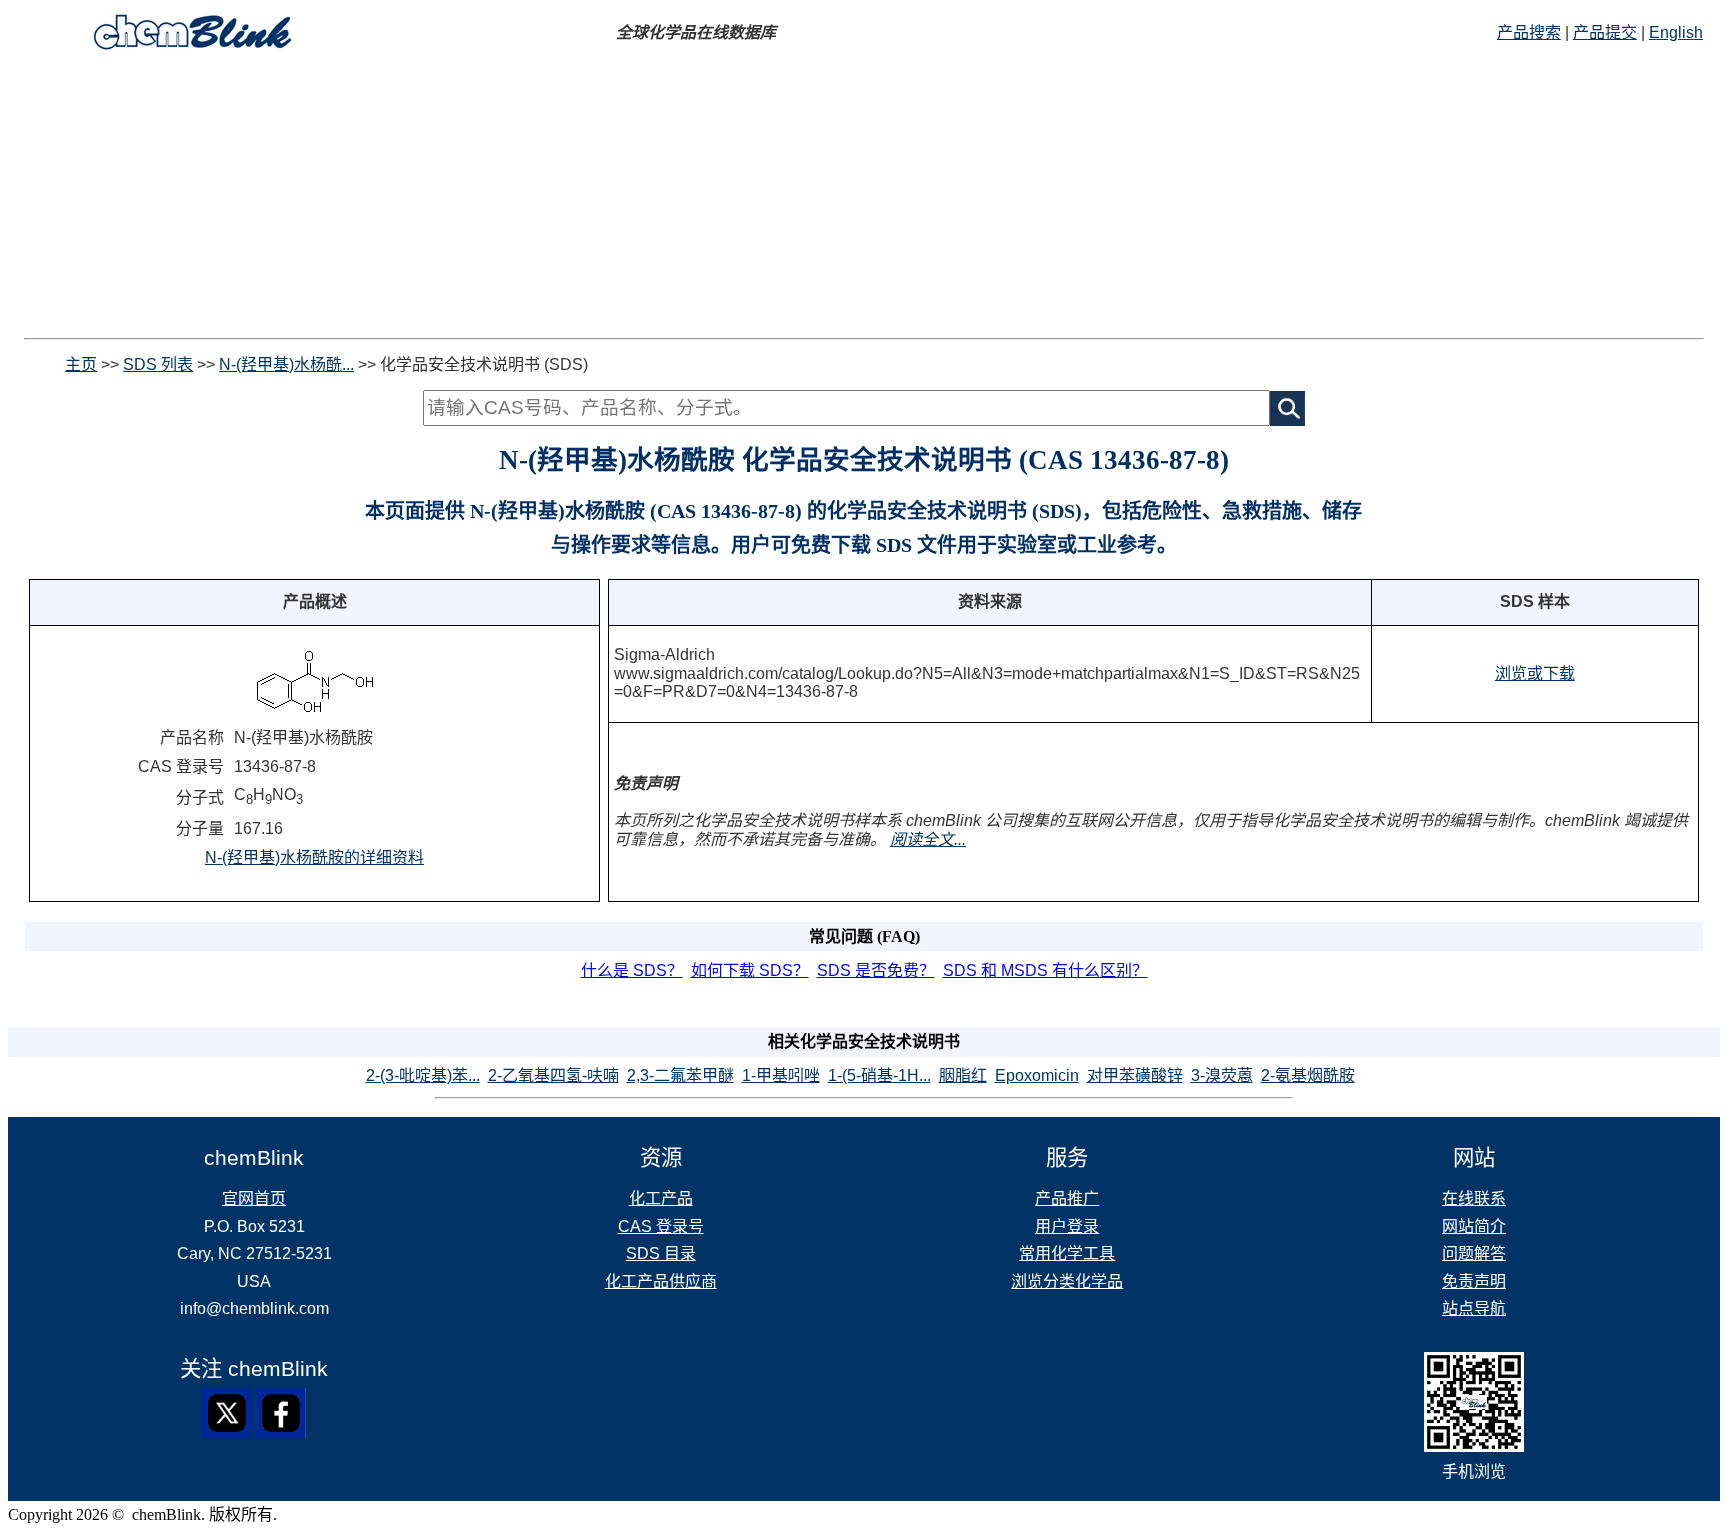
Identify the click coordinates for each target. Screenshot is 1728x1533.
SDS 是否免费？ (876, 970)
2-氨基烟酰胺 (1308, 1075)
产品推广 (1067, 1198)
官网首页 (254, 1198)
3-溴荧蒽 (1222, 1075)
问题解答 (1474, 1253)
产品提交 (1605, 32)
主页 (81, 364)
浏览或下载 (1535, 673)
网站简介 (1474, 1226)
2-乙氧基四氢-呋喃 (553, 1075)
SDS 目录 (661, 1253)
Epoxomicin (1037, 1075)
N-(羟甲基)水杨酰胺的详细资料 (314, 857)
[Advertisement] (864, 198)
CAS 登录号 (661, 1226)
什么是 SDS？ (632, 970)
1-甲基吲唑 (781, 1075)
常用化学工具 (1067, 1253)
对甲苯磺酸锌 (1135, 1075)
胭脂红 (963, 1075)
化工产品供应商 (661, 1281)
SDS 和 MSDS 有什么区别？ (1045, 970)
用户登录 (1067, 1226)
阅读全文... (928, 839)
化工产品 (661, 1198)
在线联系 (1474, 1198)
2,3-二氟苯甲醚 (680, 1075)
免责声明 (1474, 1281)
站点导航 (1474, 1308)
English (1676, 32)
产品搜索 (1529, 32)
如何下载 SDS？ (750, 970)
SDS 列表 (158, 364)
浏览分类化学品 (1067, 1281)
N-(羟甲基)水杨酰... (286, 364)
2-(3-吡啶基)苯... (423, 1075)
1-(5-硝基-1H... (879, 1075)
